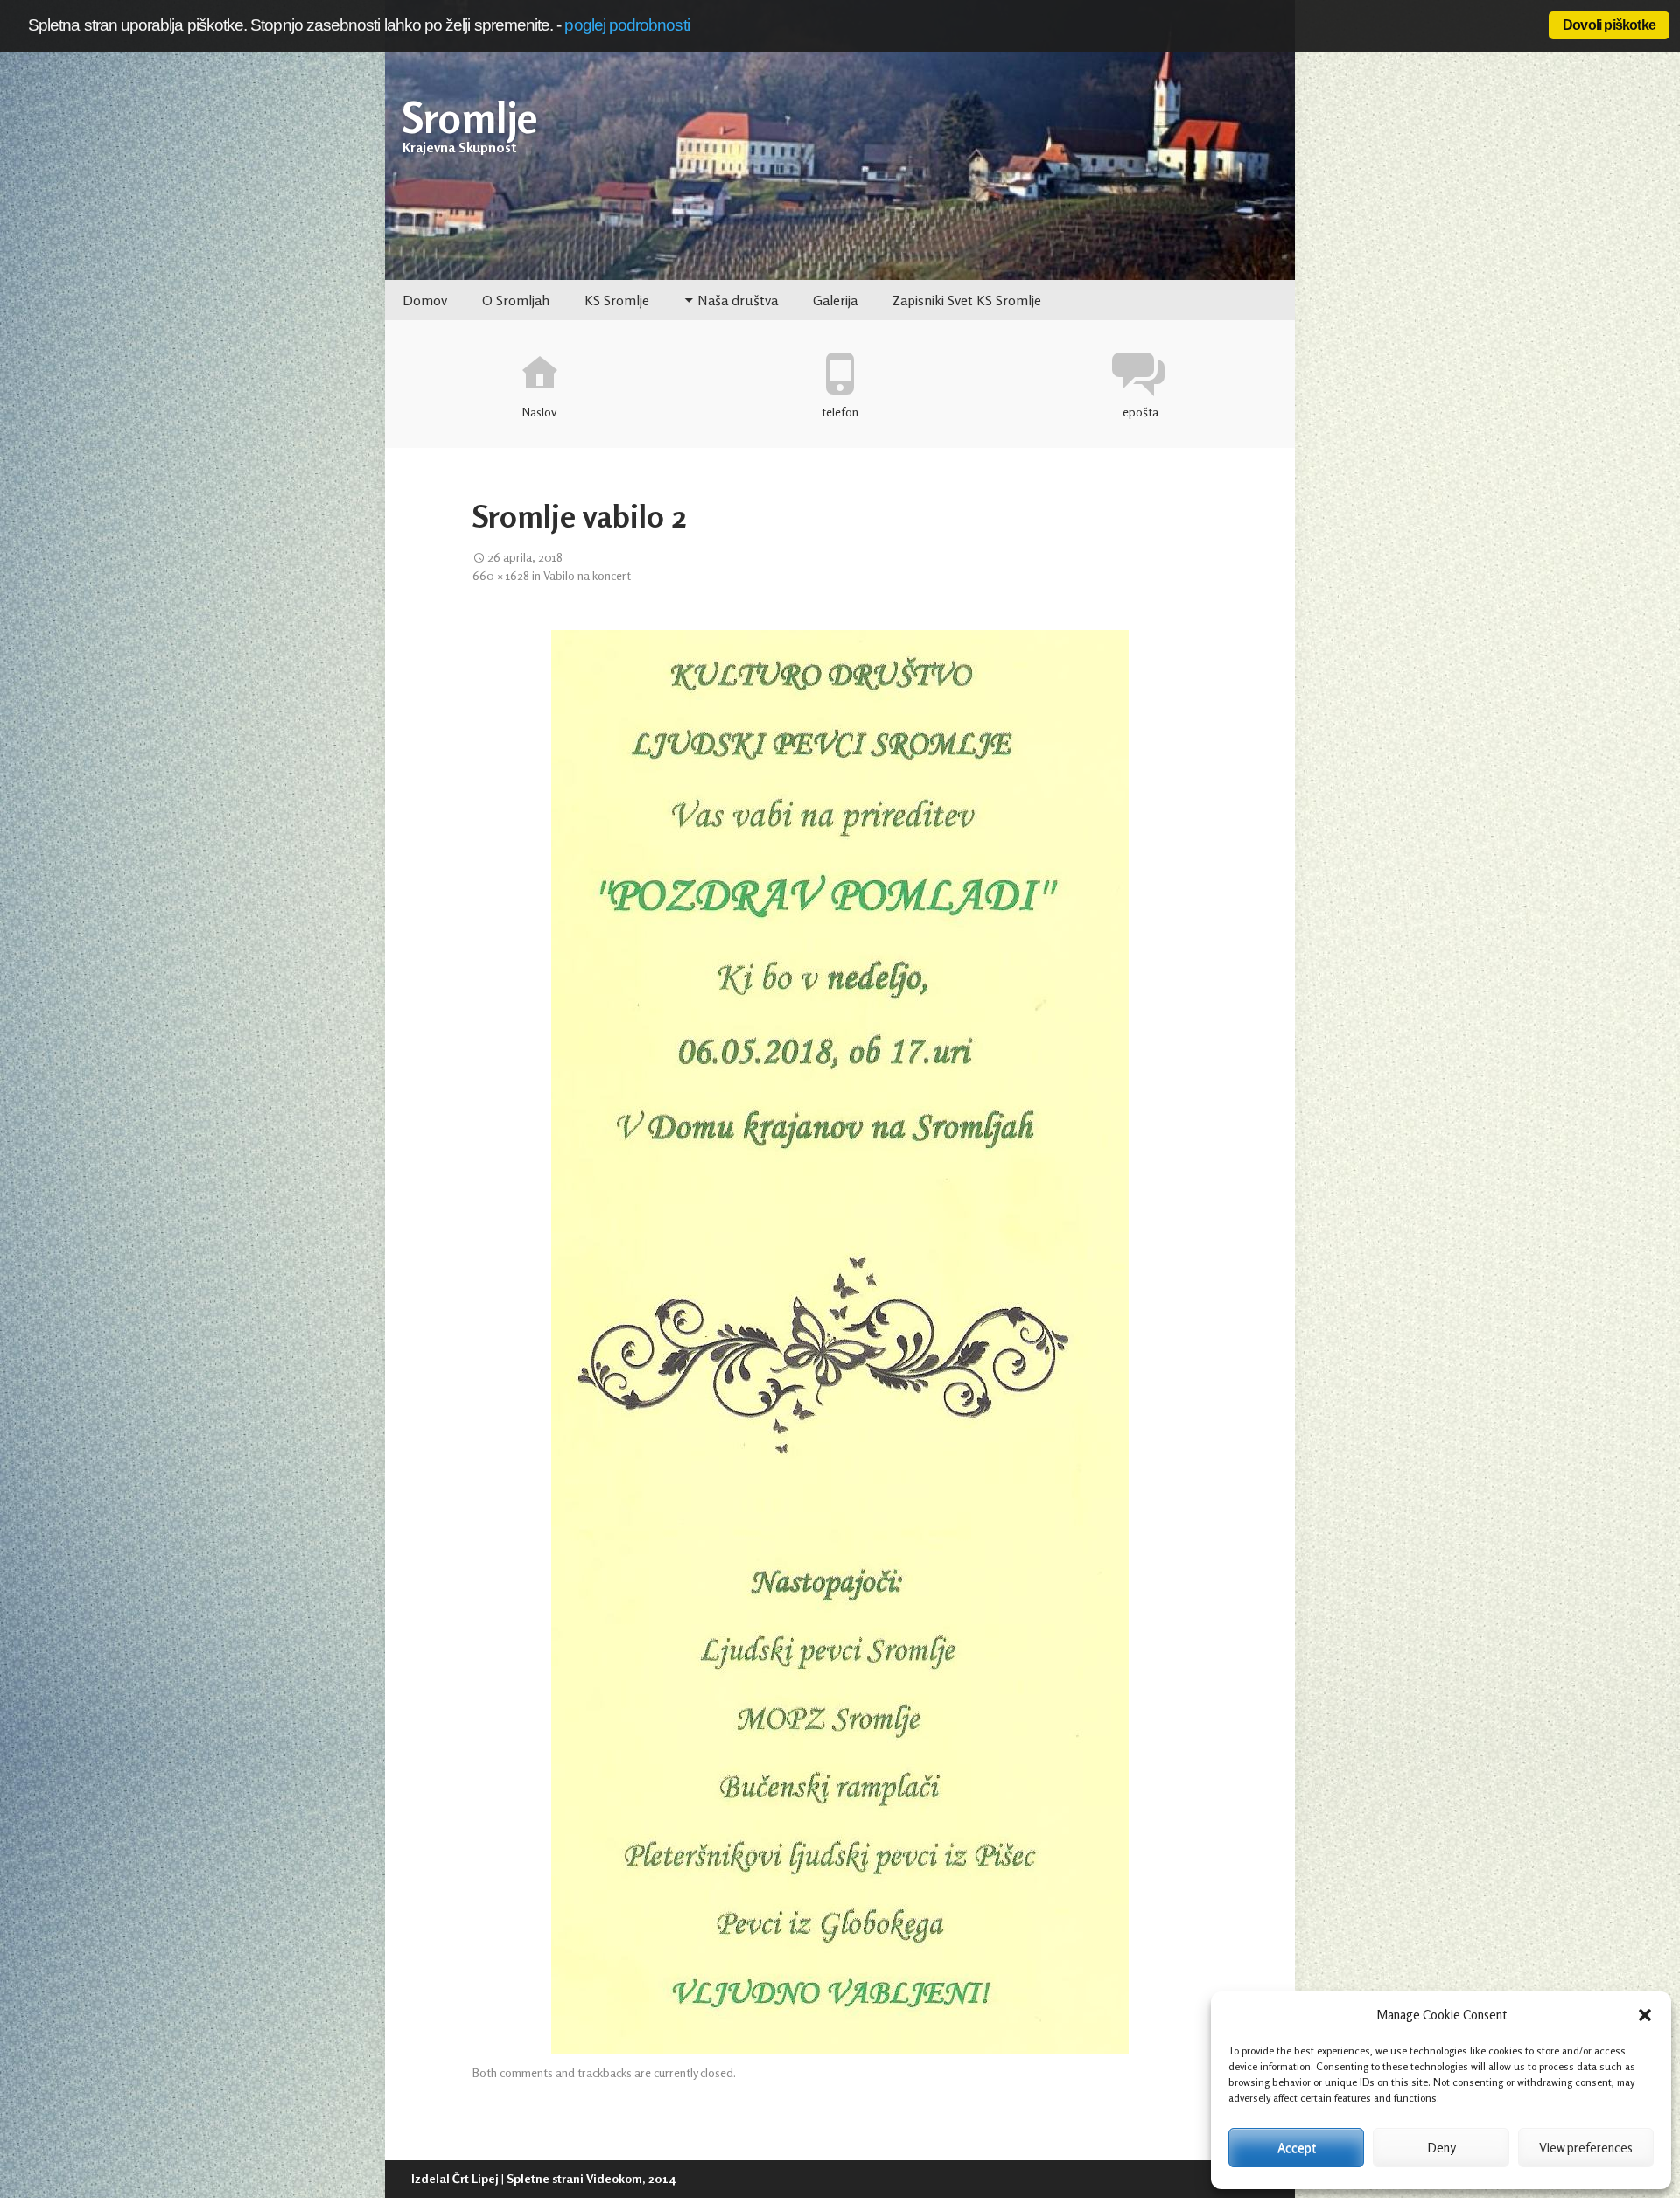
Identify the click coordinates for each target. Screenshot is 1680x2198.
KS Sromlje (617, 300)
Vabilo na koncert (587, 574)
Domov (425, 300)
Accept (1297, 2148)
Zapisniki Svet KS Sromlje (967, 300)
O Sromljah (516, 300)
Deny (1442, 2148)
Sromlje (470, 117)
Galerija (835, 300)
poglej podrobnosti (626, 25)
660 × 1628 (501, 574)
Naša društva (738, 300)
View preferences (1586, 2148)
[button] (1645, 2015)
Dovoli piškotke (1609, 25)
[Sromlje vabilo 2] (840, 1342)
